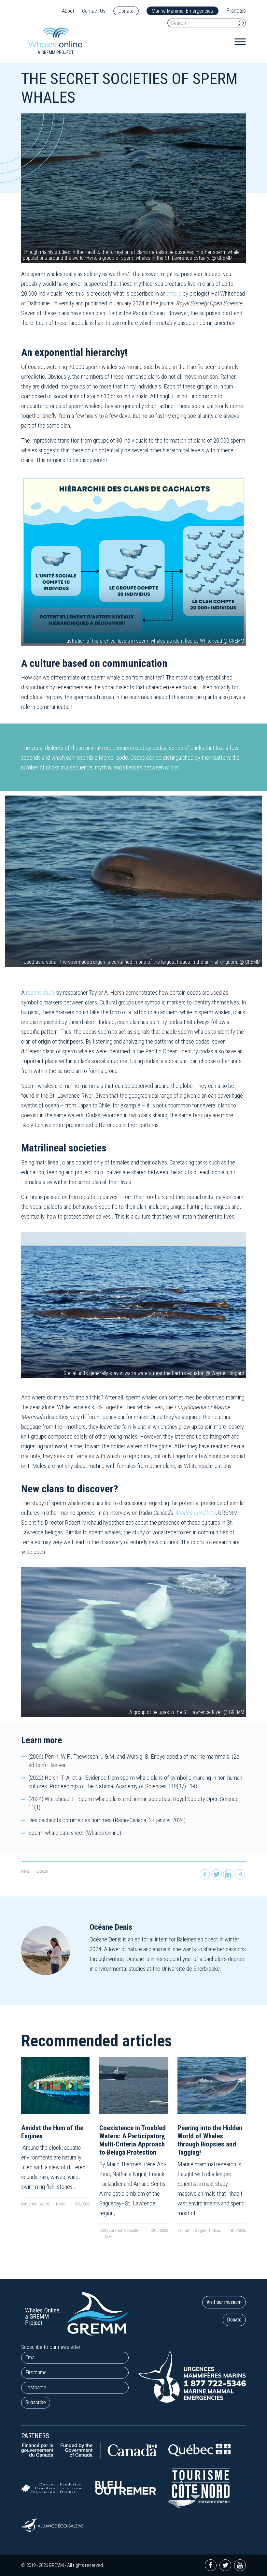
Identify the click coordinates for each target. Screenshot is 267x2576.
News (26, 1871)
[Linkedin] (228, 1874)
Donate (126, 11)
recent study (41, 993)
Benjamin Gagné (36, 2204)
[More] (240, 1874)
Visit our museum (224, 2302)
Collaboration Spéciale (119, 2230)
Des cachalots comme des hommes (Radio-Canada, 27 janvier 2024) (107, 1820)
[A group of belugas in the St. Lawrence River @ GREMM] (133, 1642)
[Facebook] (205, 1874)
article (174, 293)
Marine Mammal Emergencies (183, 11)
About (68, 11)
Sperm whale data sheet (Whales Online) (75, 1833)
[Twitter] (217, 1874)
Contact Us (94, 11)
